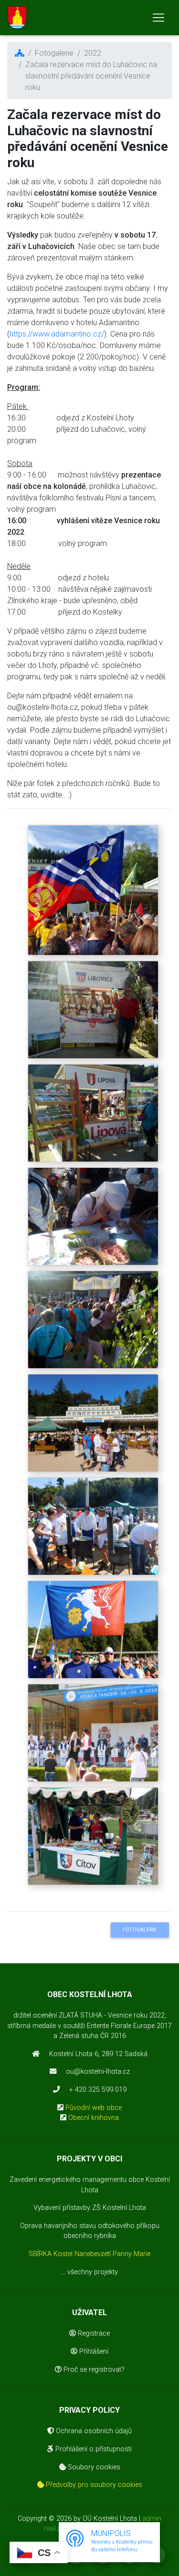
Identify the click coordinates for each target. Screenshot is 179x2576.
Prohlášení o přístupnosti (93, 2449)
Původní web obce (94, 2108)
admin (152, 2519)
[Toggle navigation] (158, 18)
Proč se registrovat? (93, 2370)
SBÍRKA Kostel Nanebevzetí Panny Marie (89, 2254)
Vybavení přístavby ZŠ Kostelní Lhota (90, 2208)
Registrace (93, 2333)
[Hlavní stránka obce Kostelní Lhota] (17, 18)
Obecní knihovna (94, 2118)
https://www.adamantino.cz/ (57, 334)
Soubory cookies (93, 2467)
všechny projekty (93, 2272)
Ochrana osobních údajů (93, 2431)
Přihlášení (93, 2352)
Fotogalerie (140, 1930)
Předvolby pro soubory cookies (93, 2485)
